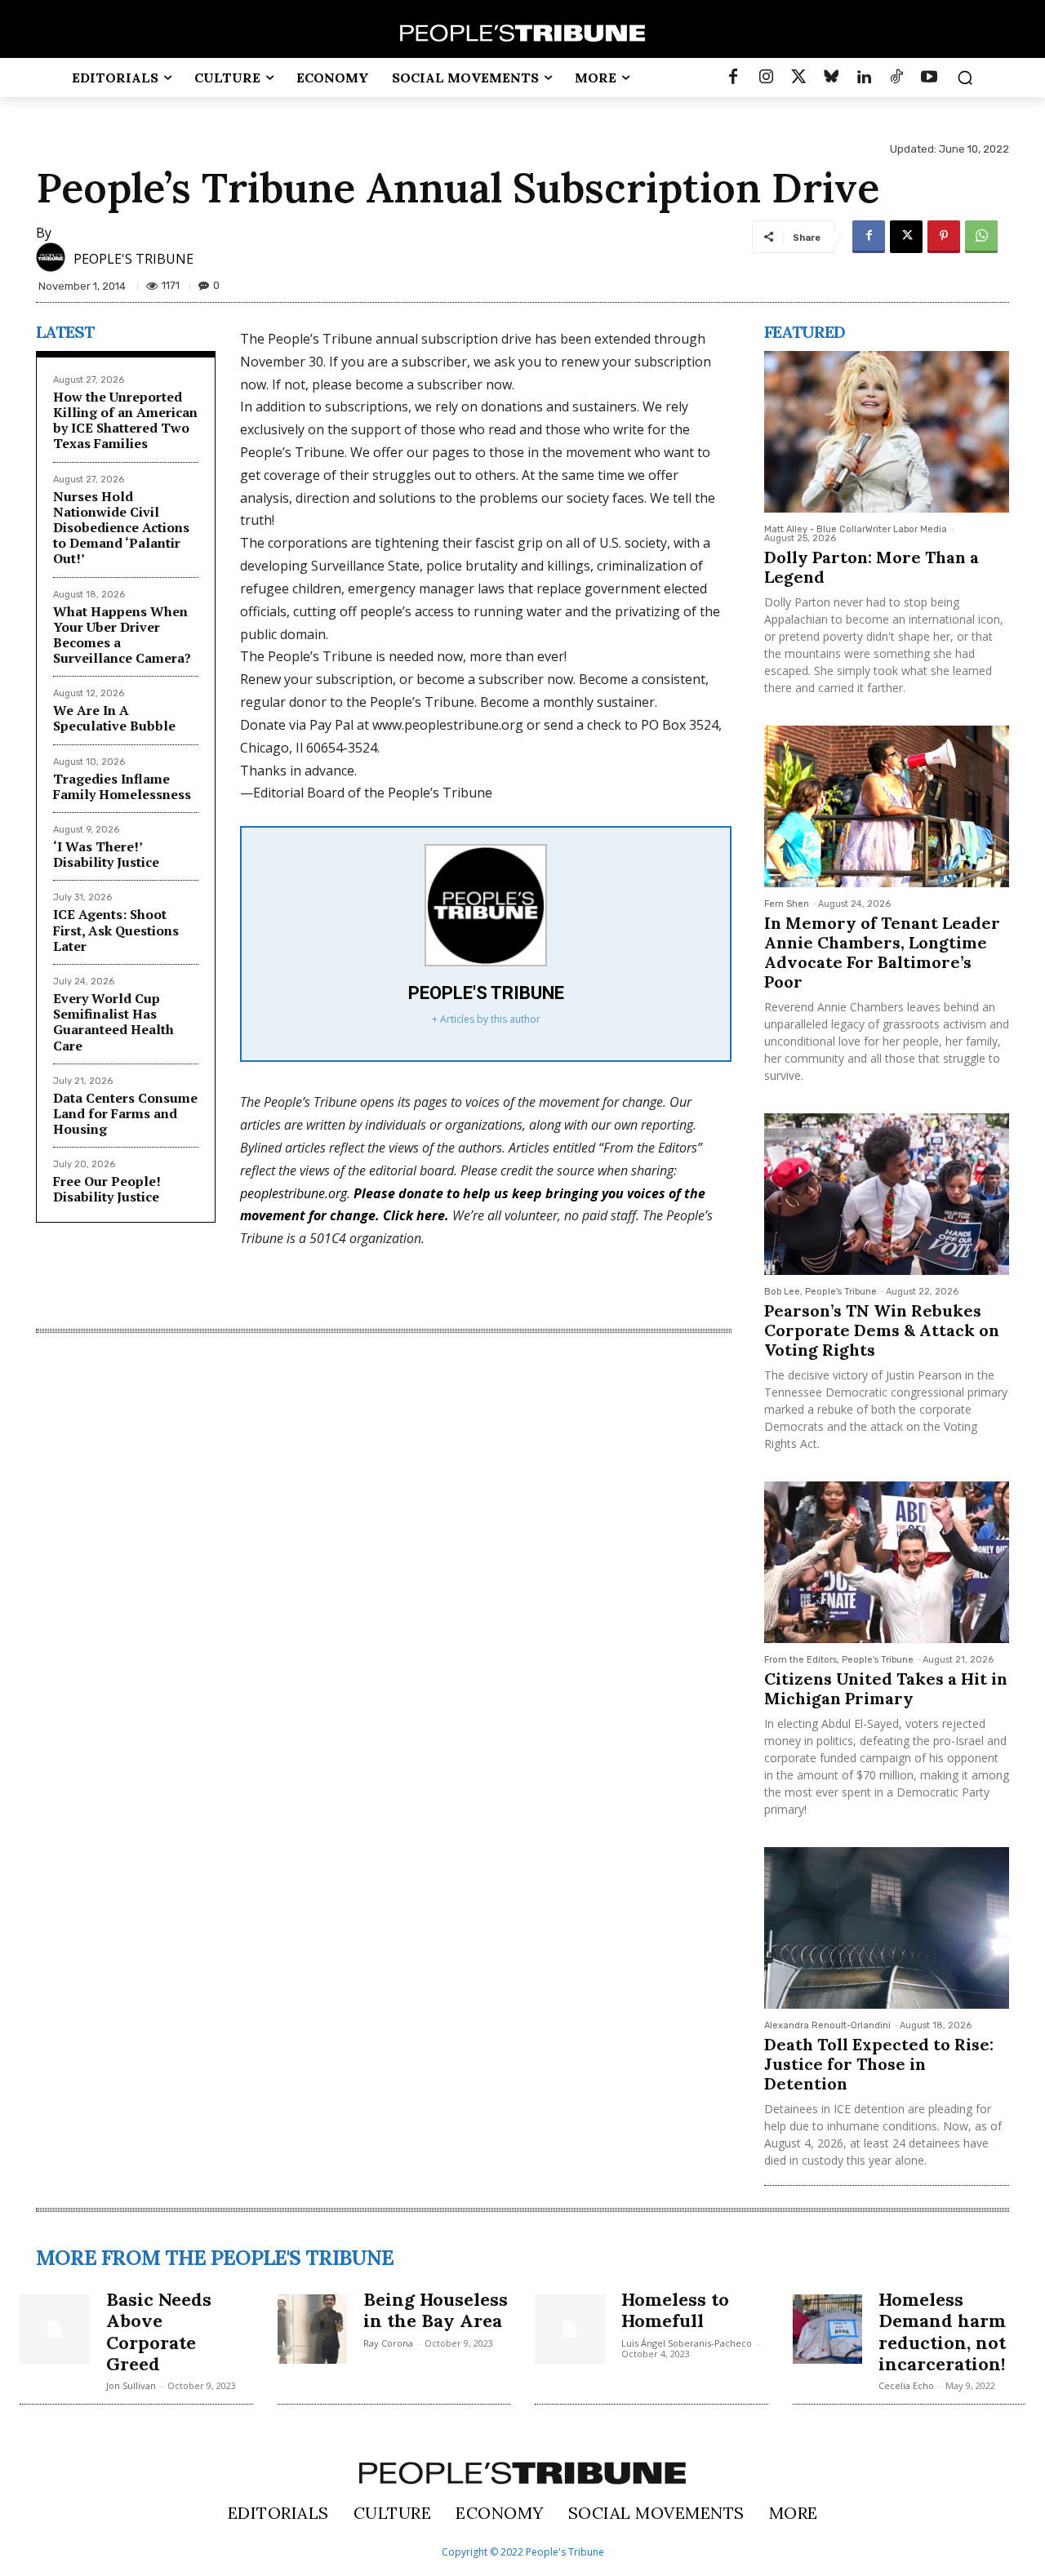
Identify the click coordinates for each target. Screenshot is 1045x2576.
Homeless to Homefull (675, 2310)
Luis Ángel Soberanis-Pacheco (687, 2343)
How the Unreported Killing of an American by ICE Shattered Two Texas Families (125, 420)
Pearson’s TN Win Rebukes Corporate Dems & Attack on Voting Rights (882, 1330)
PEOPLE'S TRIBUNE (133, 259)
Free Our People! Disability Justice (107, 1189)
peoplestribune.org (293, 1193)
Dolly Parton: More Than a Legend (872, 567)
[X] (906, 237)
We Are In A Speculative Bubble (114, 718)
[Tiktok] (896, 78)
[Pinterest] (944, 237)
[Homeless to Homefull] (570, 2330)
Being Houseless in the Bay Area (436, 2310)
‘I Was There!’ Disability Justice (106, 854)
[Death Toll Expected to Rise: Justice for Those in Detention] (887, 1928)
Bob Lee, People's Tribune (820, 1292)
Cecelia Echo (906, 2385)
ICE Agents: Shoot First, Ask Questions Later (116, 930)
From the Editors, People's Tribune (839, 1660)
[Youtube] (929, 78)
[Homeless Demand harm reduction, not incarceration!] (828, 2330)
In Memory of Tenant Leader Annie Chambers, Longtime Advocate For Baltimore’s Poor (882, 952)
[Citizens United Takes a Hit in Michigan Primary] (887, 1562)
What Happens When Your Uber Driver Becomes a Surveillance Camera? (122, 635)
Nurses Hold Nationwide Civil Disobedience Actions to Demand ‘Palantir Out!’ (121, 528)
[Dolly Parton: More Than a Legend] (887, 432)
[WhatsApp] (981, 237)
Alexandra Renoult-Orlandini (827, 2025)
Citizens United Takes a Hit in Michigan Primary (886, 1688)
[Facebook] (733, 78)
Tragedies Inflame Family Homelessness (122, 786)
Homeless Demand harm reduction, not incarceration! (942, 2332)
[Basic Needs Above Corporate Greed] (55, 2330)
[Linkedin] (864, 78)
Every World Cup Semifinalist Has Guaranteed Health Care (113, 1022)
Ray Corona (388, 2343)
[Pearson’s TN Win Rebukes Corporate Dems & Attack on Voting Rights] (887, 1194)
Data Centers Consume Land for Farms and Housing (125, 1113)
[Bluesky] (831, 78)
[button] (965, 78)
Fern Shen (787, 904)
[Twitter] (798, 78)
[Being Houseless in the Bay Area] (313, 2330)
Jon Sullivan (131, 2385)
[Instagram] (766, 78)
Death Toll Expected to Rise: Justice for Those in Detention (879, 2064)
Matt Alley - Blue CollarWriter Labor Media (856, 529)
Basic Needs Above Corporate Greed (159, 2332)
